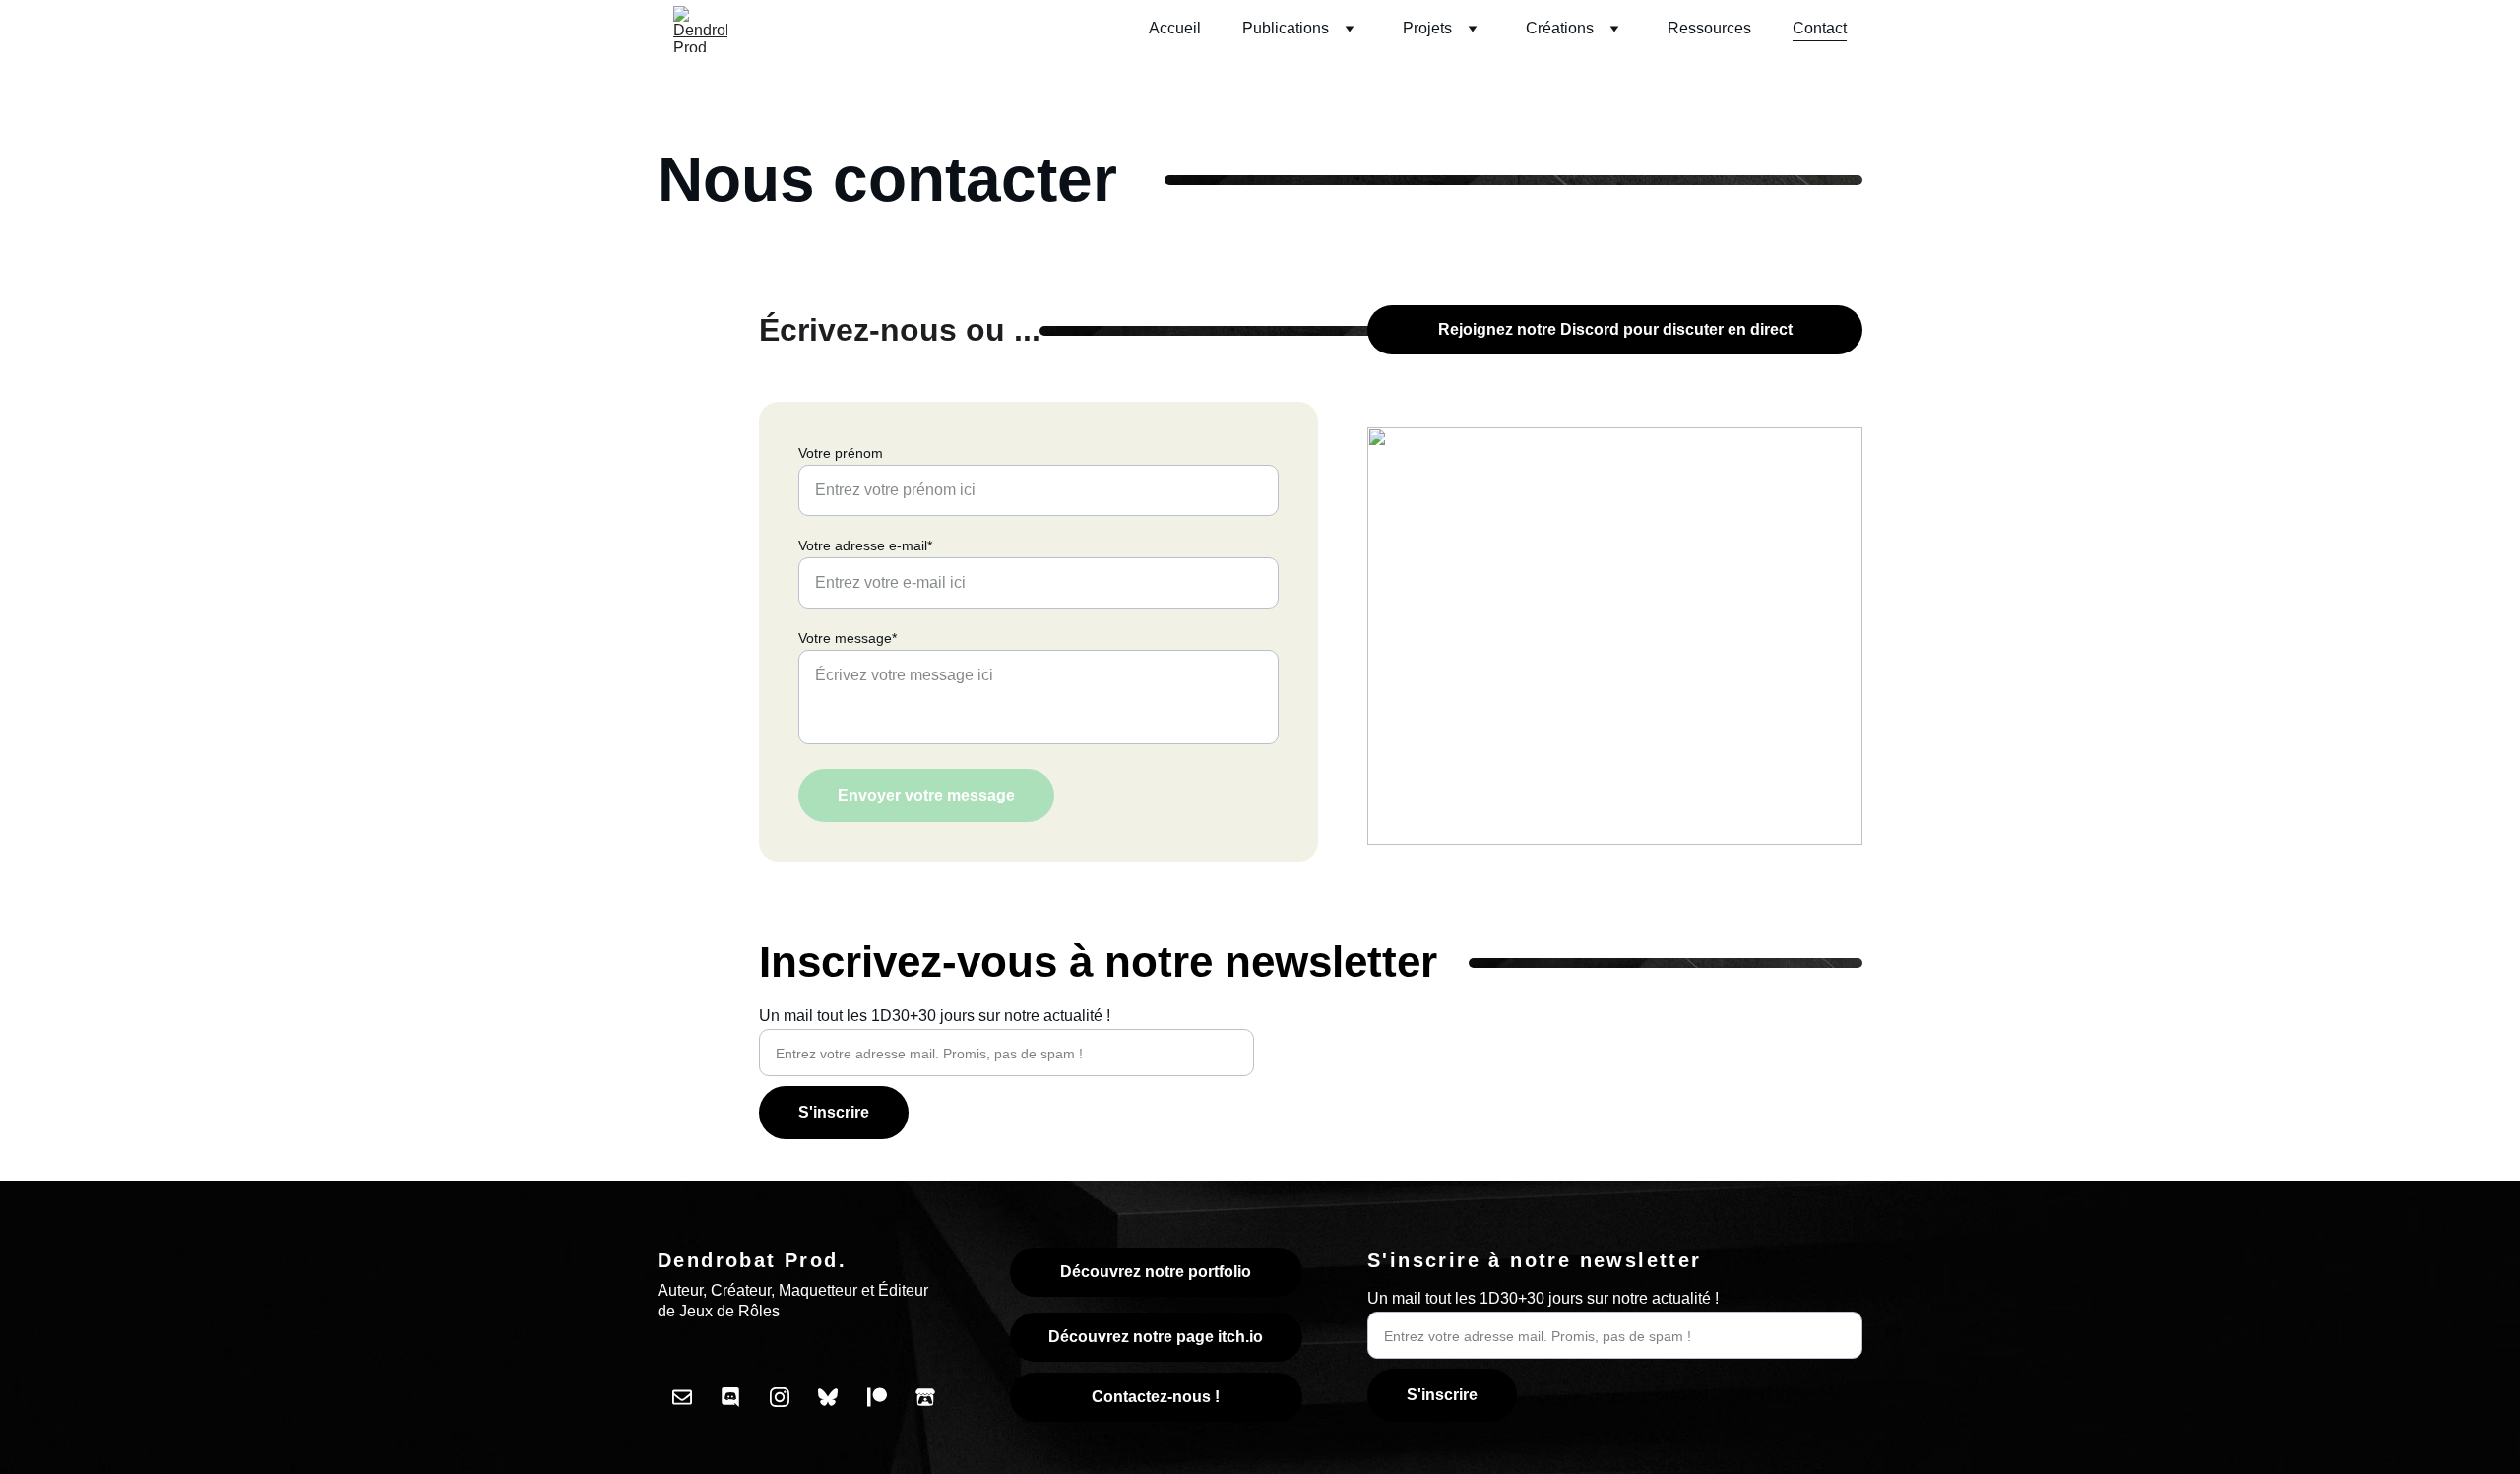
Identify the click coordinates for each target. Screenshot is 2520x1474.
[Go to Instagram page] (780, 1397)
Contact (1820, 28)
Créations (1560, 28)
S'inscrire (834, 1112)
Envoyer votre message (926, 795)
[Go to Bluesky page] (828, 1397)
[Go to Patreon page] (877, 1397)
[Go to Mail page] (682, 1397)
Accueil (1175, 28)
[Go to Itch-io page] (925, 1397)
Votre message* (848, 638)
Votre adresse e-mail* (865, 545)
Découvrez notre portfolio (1156, 1272)
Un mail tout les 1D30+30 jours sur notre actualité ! (935, 1016)
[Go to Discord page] (730, 1397)
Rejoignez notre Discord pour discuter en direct (1615, 329)
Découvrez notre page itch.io (1156, 1337)
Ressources (1709, 28)
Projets (1427, 28)
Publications (1286, 28)
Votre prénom (841, 453)
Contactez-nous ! (1156, 1397)
